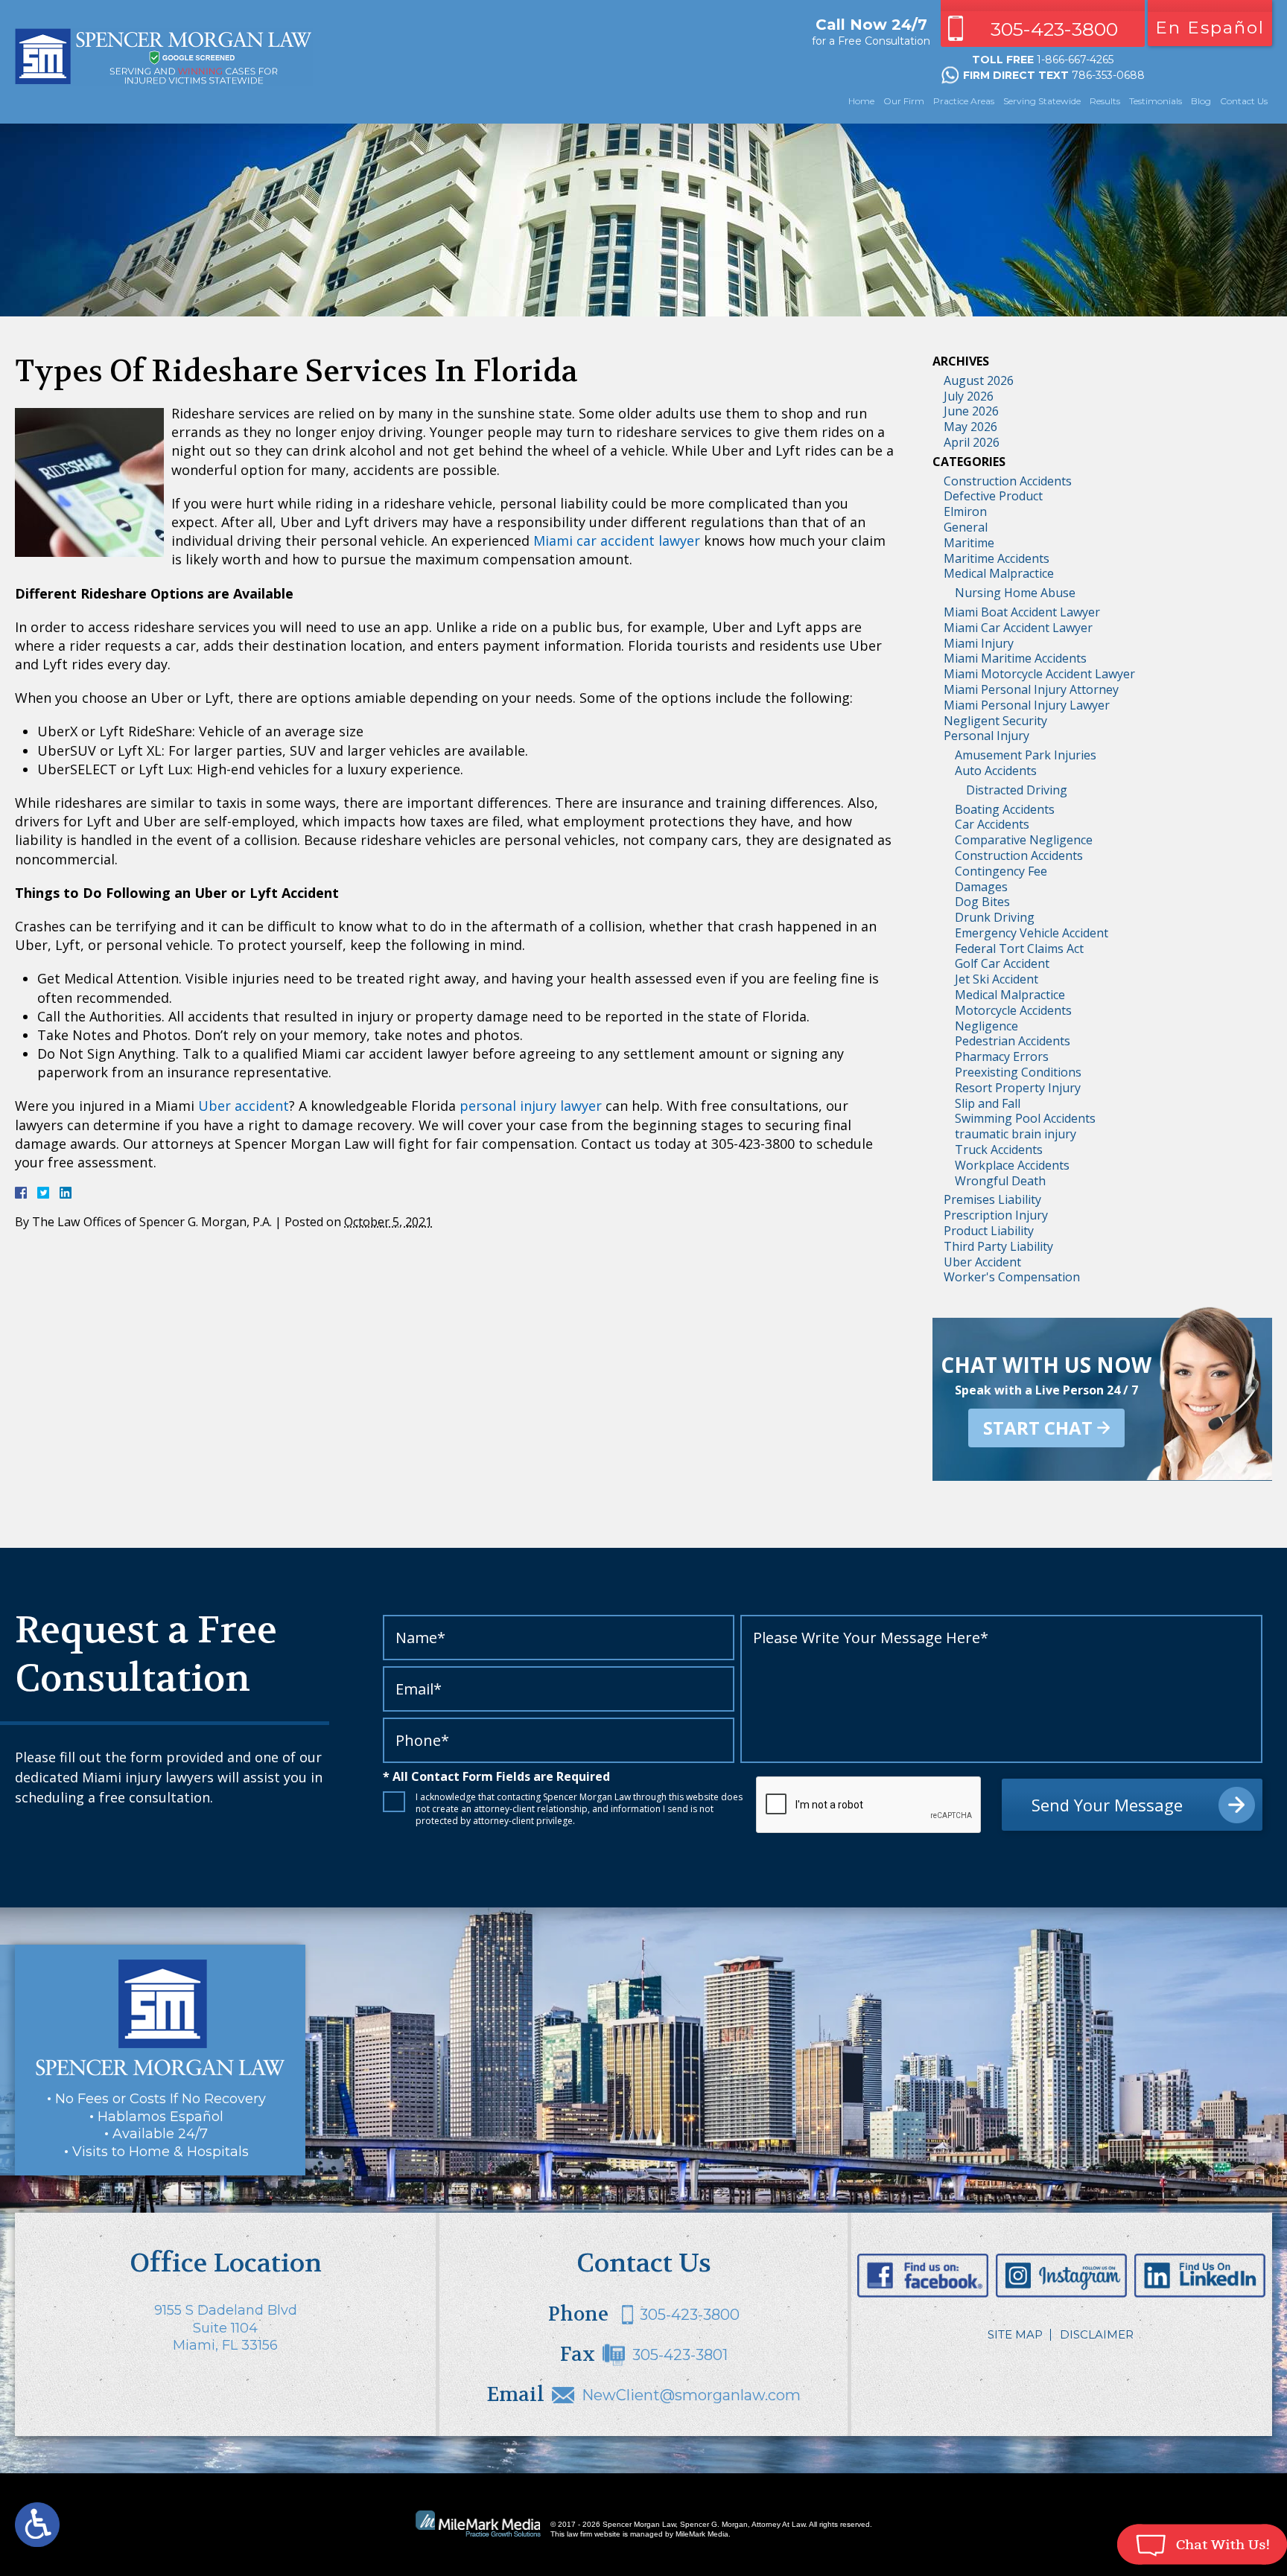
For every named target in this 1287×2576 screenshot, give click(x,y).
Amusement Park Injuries (1026, 755)
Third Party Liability (998, 1246)
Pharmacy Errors (1002, 1056)
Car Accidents (992, 824)
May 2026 (970, 427)
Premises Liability (992, 1199)
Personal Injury (986, 736)
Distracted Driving (1017, 790)
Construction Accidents (1008, 481)
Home (861, 101)
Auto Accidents (996, 771)
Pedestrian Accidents (1013, 1041)
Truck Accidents (999, 1150)
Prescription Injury (996, 1215)
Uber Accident (982, 1262)
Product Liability (989, 1231)
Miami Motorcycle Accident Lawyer (1039, 674)
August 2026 (979, 380)
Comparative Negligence (1024, 840)
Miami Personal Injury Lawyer (1027, 705)
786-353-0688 (1108, 75)
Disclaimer (1097, 2334)
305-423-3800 (1054, 29)
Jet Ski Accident (997, 979)
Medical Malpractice (999, 573)
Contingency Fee (1001, 871)
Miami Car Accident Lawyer (1018, 628)
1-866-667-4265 (1075, 60)
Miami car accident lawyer (617, 541)
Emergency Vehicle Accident (1032, 933)
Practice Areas (964, 101)
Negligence (986, 1026)
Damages (981, 887)
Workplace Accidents (1012, 1165)
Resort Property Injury (1018, 1088)
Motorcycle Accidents (1013, 1010)
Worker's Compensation (1012, 1277)
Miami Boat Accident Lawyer (1022, 612)
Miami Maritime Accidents (1015, 658)
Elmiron (965, 511)
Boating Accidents (1005, 809)
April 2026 (972, 442)
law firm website (594, 2534)
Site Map (1015, 2334)
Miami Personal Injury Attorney (1031, 689)
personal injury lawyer (531, 1106)
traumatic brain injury (1016, 1134)
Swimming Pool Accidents (1025, 1118)
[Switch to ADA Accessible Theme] (37, 2525)
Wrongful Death (1000, 1181)
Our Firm (904, 101)
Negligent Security (995, 721)
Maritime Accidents (997, 558)
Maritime (969, 543)
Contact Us (1244, 101)
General (966, 527)
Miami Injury (979, 643)
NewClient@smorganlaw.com (691, 2395)
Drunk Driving (995, 917)
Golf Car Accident (1002, 963)
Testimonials (1156, 101)
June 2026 (971, 411)
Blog (1201, 101)
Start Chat (1038, 1428)
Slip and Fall (988, 1103)
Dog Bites (982, 902)
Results (1105, 101)
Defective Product (993, 496)
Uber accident (244, 1106)
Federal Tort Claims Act (1019, 949)
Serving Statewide (1042, 101)
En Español (1210, 28)
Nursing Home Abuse (1015, 593)
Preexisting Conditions (1018, 1072)
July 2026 (969, 396)
